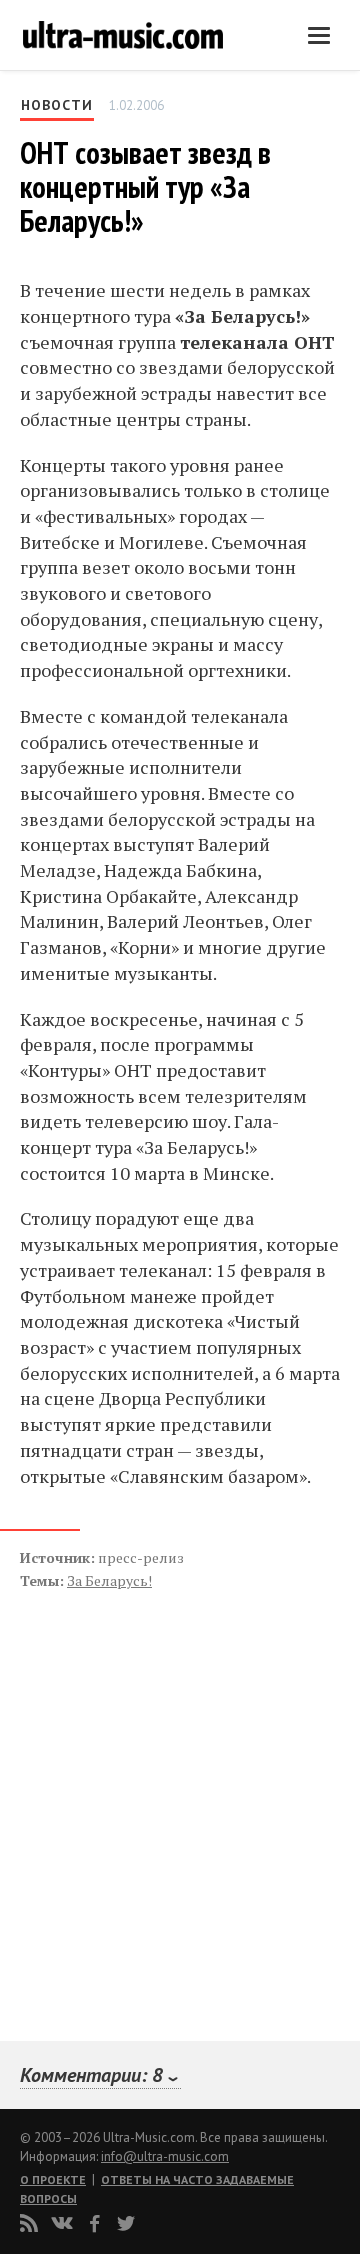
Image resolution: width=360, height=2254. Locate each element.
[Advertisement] (140, 1794)
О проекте (53, 2179)
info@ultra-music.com (165, 2156)
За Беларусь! (109, 1580)
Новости (57, 105)
